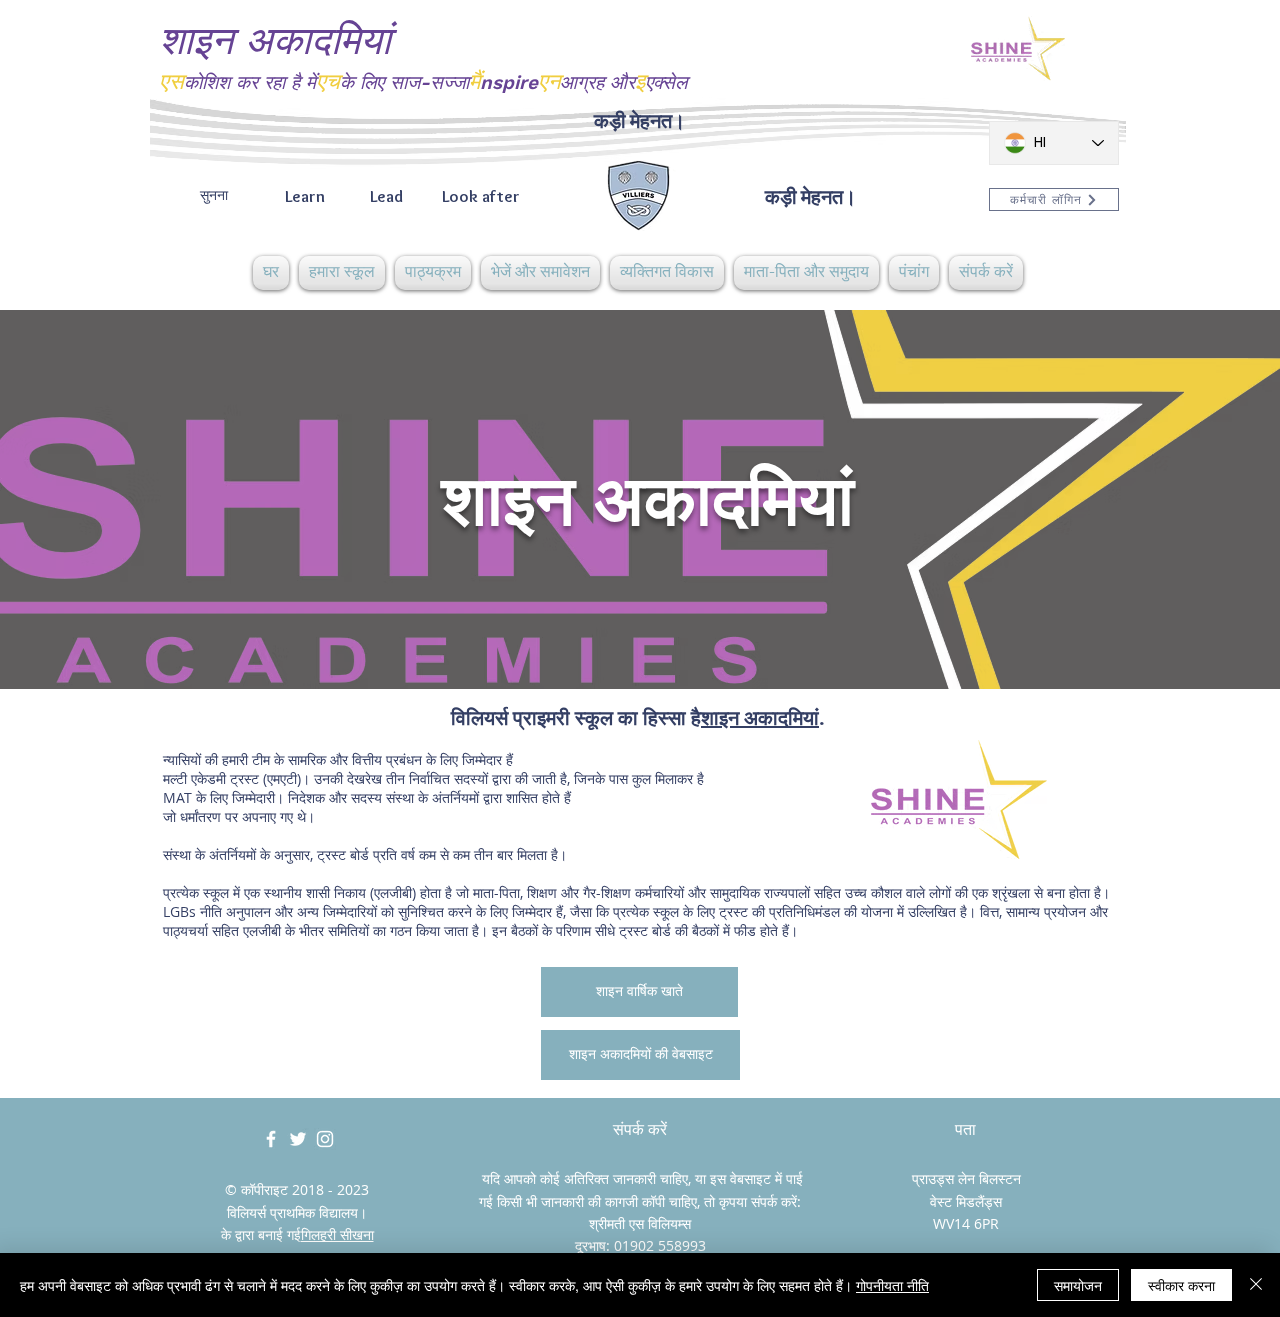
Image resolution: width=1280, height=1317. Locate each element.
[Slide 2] (640, 639)
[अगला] (1171, 499)
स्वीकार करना (1181, 1285)
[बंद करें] (1256, 1285)
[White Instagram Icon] (325, 1139)
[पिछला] (109, 499)
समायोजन (1078, 1285)
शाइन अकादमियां (760, 717)
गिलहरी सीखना (337, 1234)
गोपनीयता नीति (892, 1285)
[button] (342, 273)
